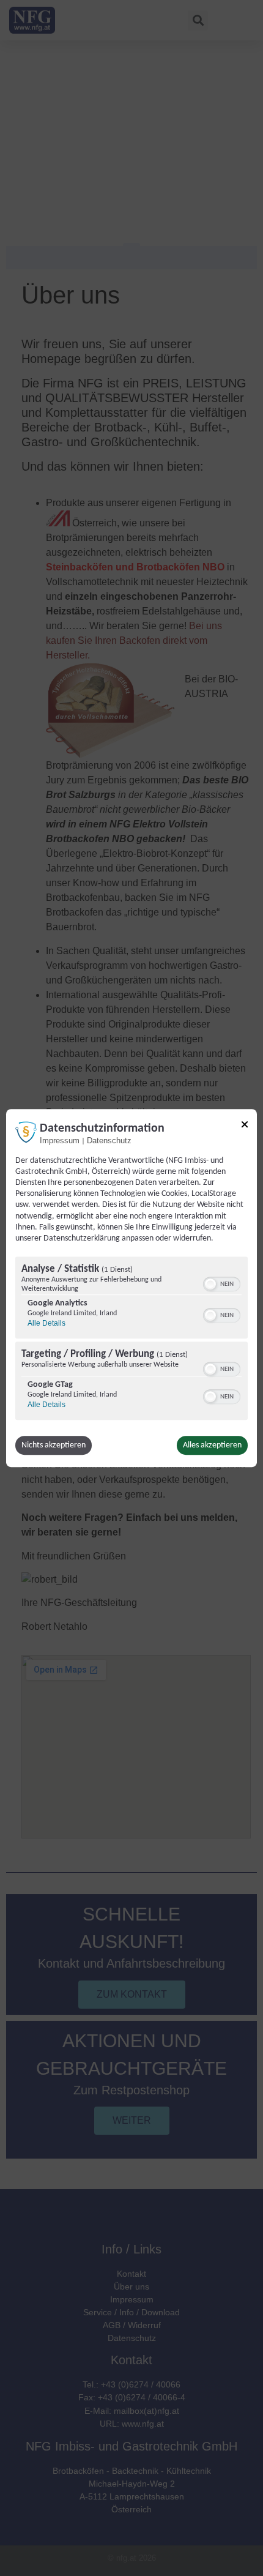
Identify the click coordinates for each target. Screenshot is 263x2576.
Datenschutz (109, 1141)
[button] (210, 1284)
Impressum (60, 1141)
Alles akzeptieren (212, 1445)
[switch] (222, 1283)
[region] (131, 1340)
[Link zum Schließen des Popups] (245, 1126)
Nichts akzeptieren (54, 1445)
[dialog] (131, 1288)
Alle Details (46, 1323)
